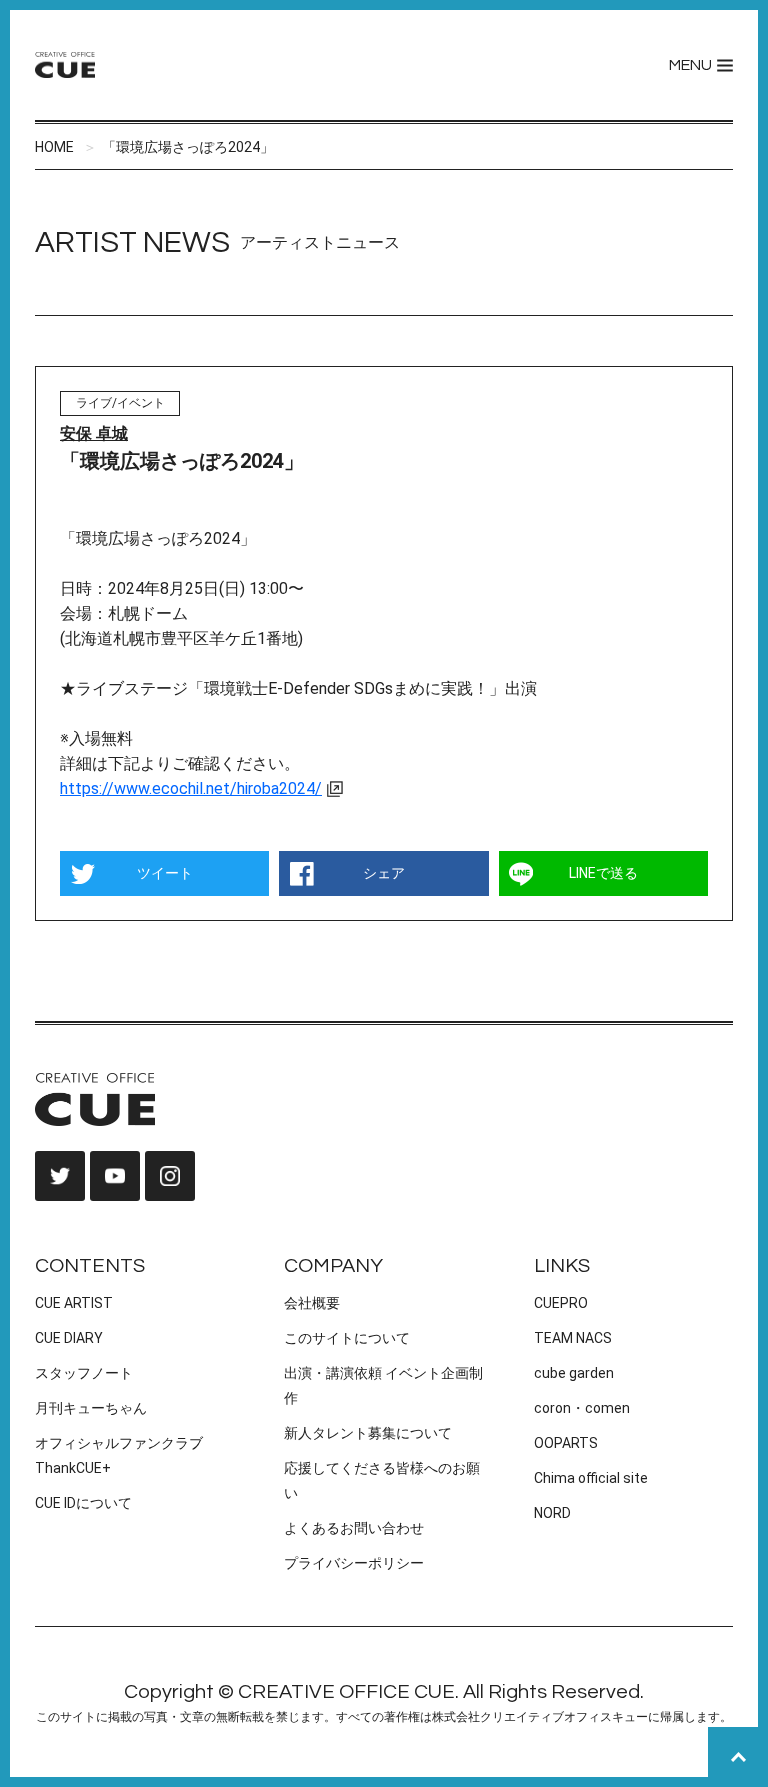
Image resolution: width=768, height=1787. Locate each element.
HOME (54, 147)
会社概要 (312, 1303)
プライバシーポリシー (354, 1563)
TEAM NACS (573, 1338)
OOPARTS (566, 1443)
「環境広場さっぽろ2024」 (188, 147)
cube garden (574, 1373)
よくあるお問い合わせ (354, 1528)
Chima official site (591, 1478)
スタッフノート (84, 1373)
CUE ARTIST (74, 1303)
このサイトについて (347, 1338)
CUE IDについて (83, 1503)
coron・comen (582, 1408)
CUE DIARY (69, 1338)
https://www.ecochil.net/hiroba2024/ (191, 788)
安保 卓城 (94, 433)
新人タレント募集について (368, 1433)
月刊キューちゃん (91, 1408)
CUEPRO (561, 1303)
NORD (552, 1513)
